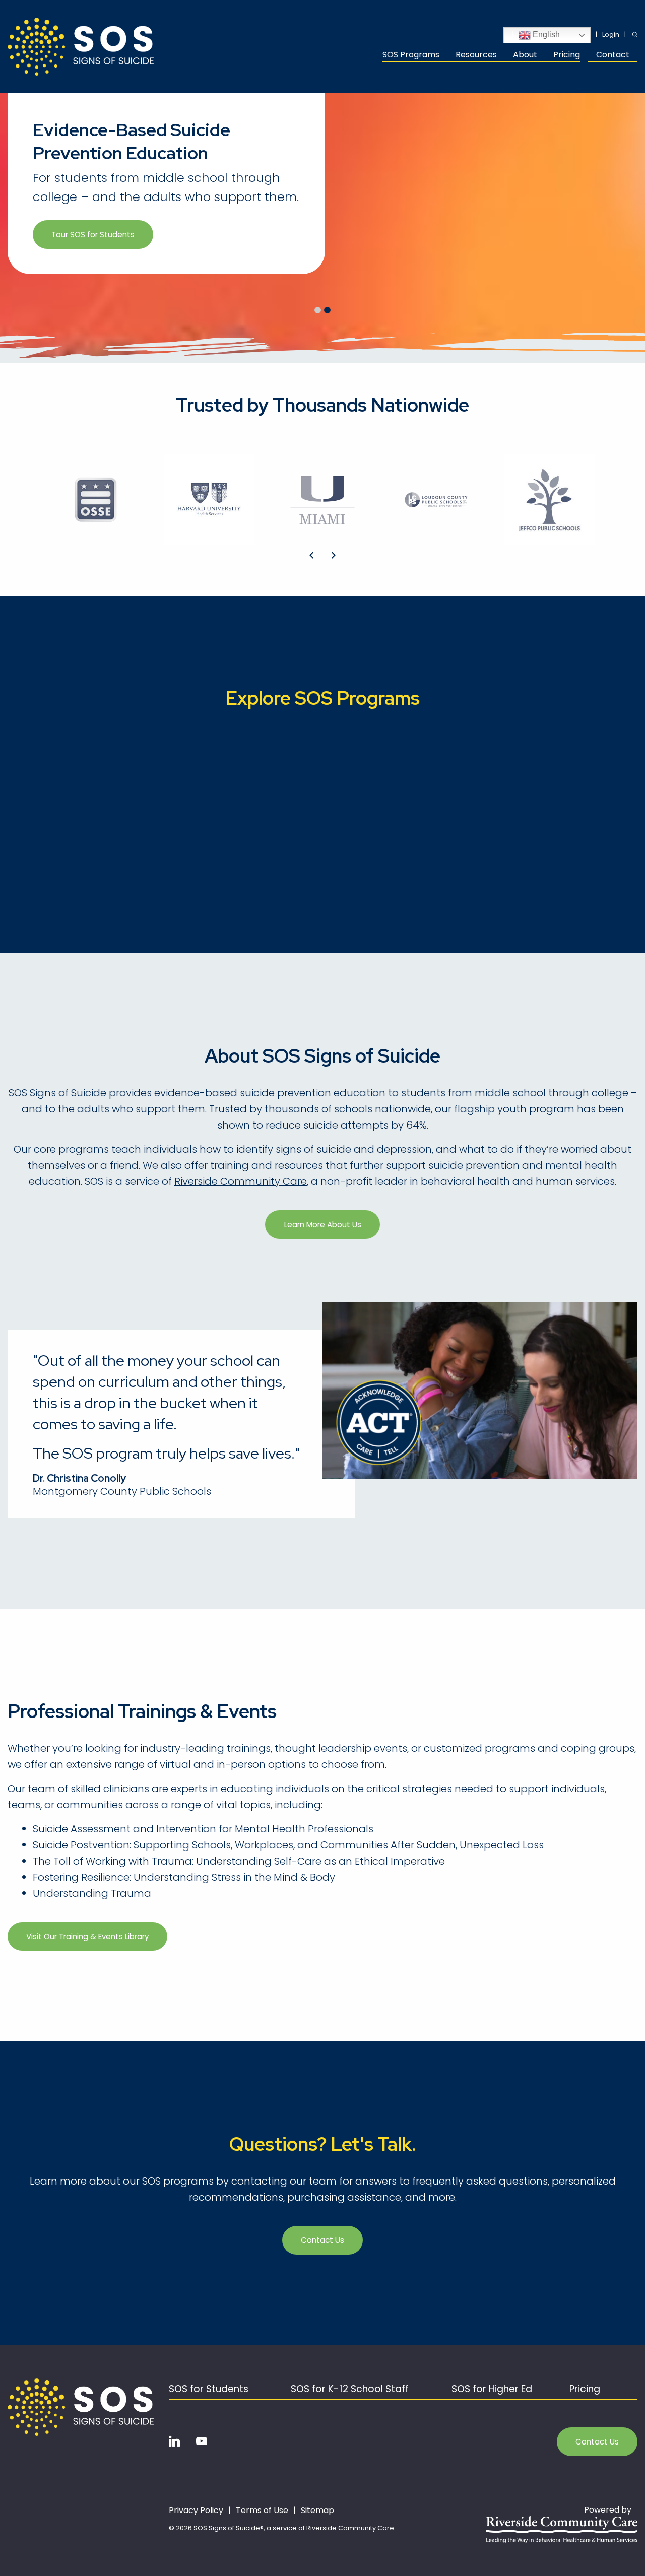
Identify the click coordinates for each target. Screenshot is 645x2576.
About (525, 56)
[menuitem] (415, 56)
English (545, 35)
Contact (613, 56)
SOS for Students (209, 2389)
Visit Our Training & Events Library (87, 1936)
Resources (476, 56)
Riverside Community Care (241, 1181)
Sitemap (317, 2511)
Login (611, 35)
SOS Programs (411, 56)
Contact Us (322, 2240)
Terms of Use (262, 2511)
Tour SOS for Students (93, 235)
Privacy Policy (196, 2511)
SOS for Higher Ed (492, 2389)
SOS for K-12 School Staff (350, 2389)
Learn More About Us (323, 1225)
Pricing (567, 56)
